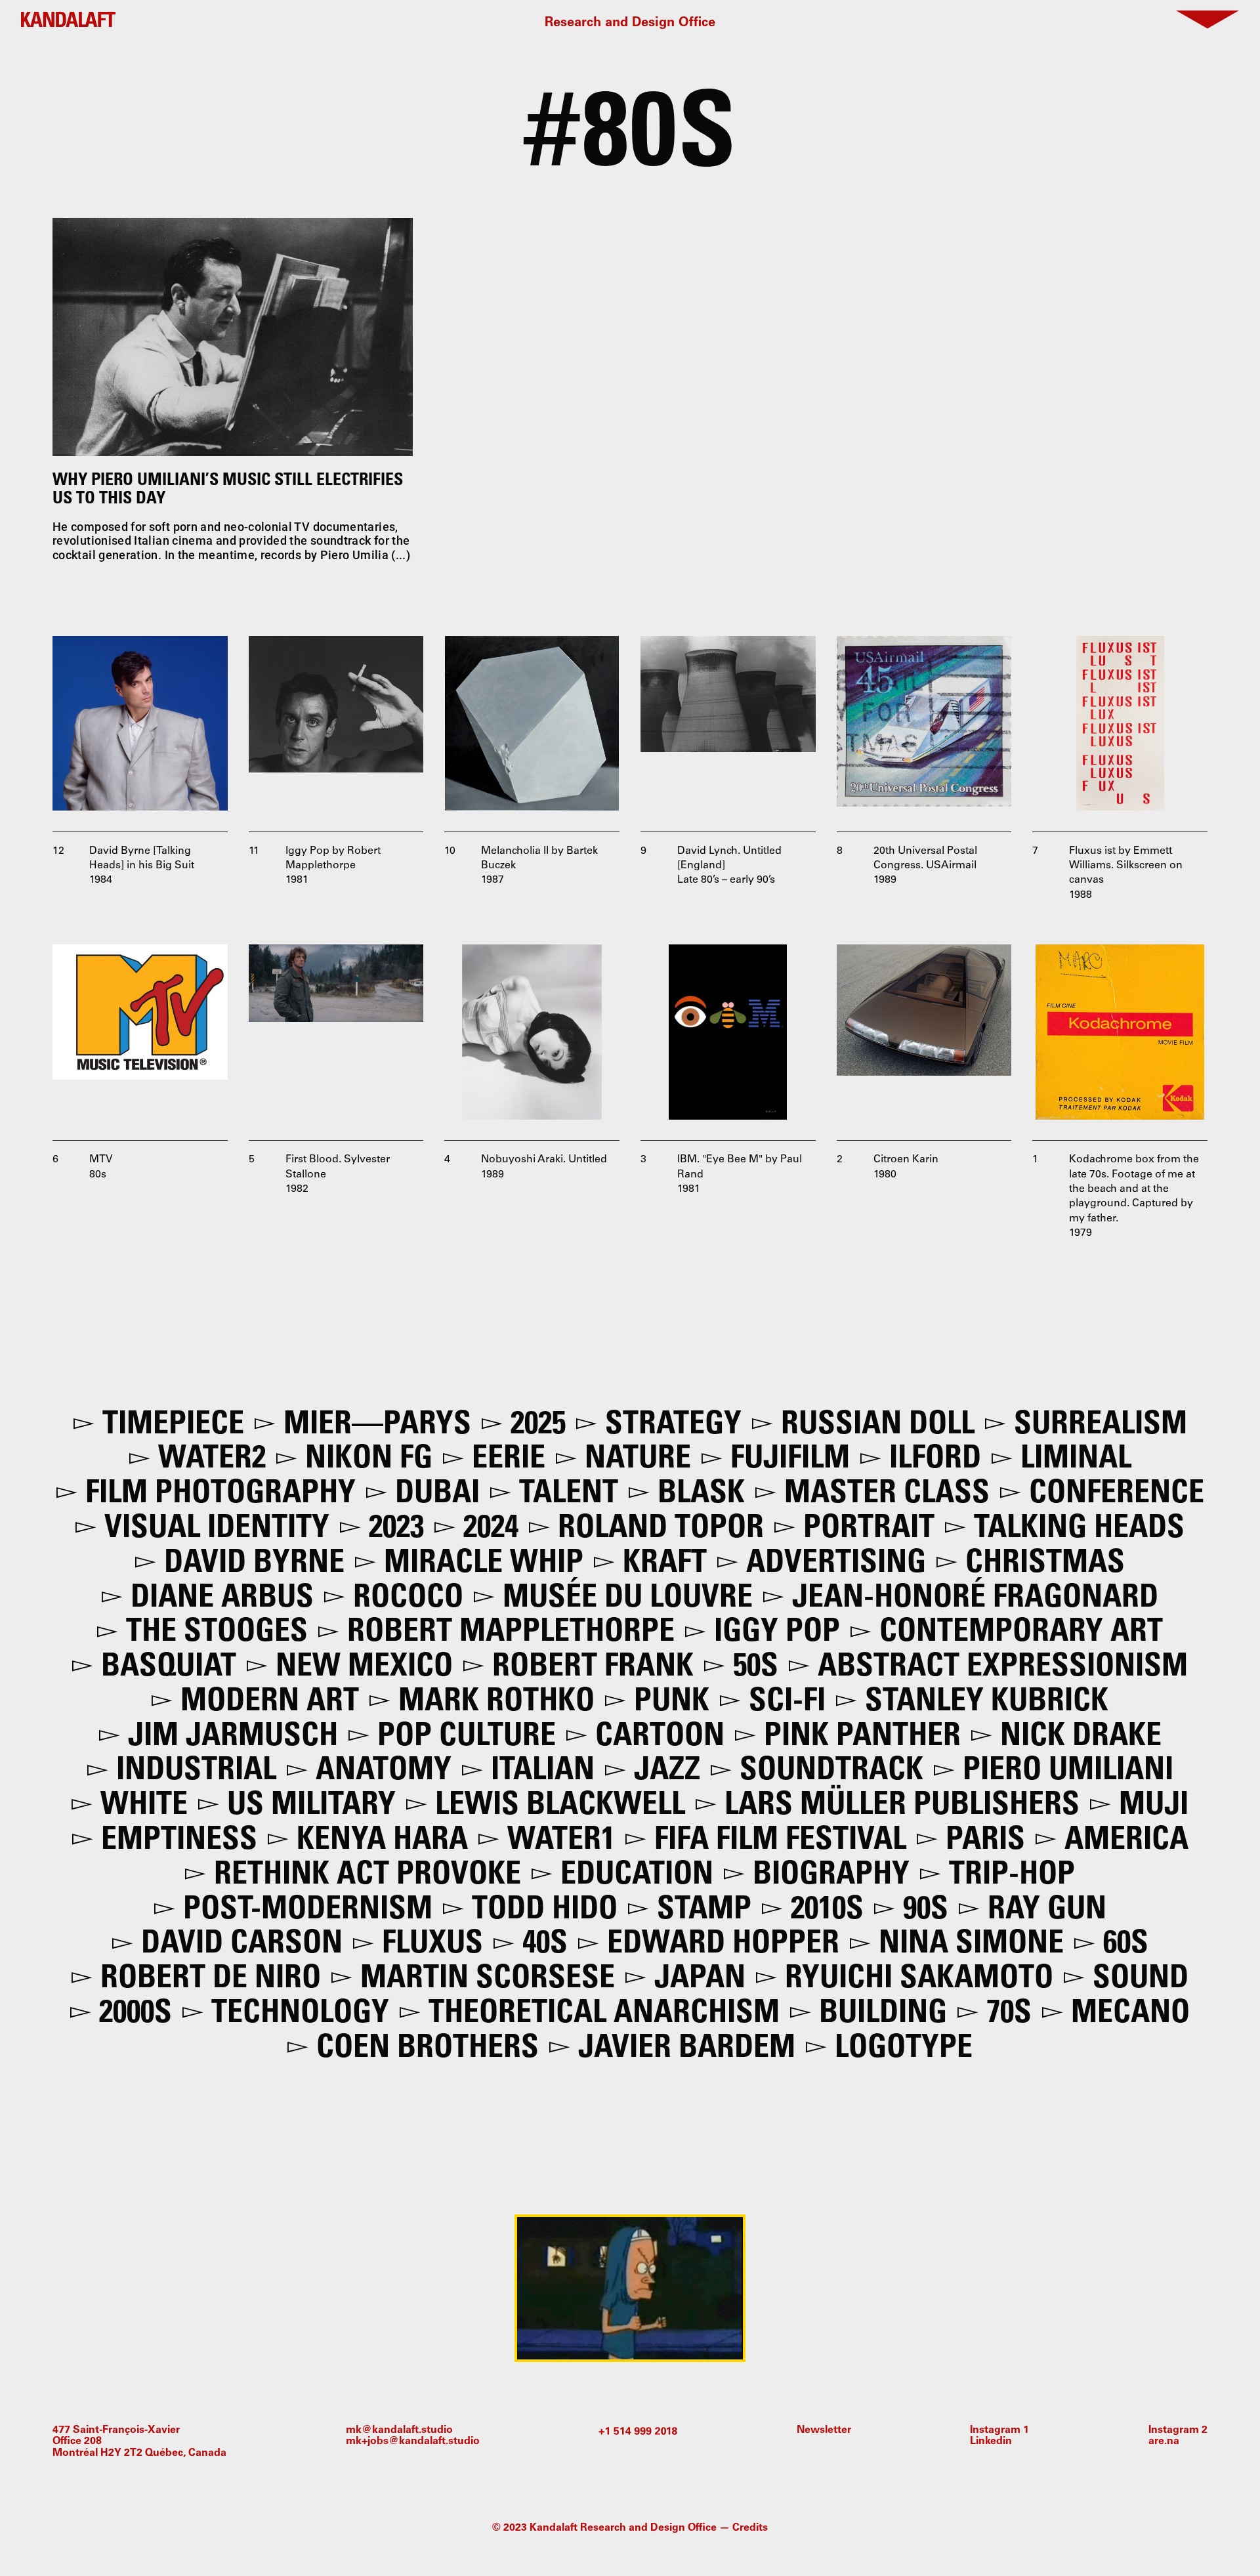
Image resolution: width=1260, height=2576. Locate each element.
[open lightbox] (140, 724)
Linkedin (991, 2441)
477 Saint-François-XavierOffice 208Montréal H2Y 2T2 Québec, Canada (139, 2442)
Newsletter (824, 2430)
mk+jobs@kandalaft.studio (413, 2441)
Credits (750, 2528)
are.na (1164, 2441)
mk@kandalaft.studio (399, 2430)
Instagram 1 (999, 2430)
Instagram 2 (1178, 2430)
